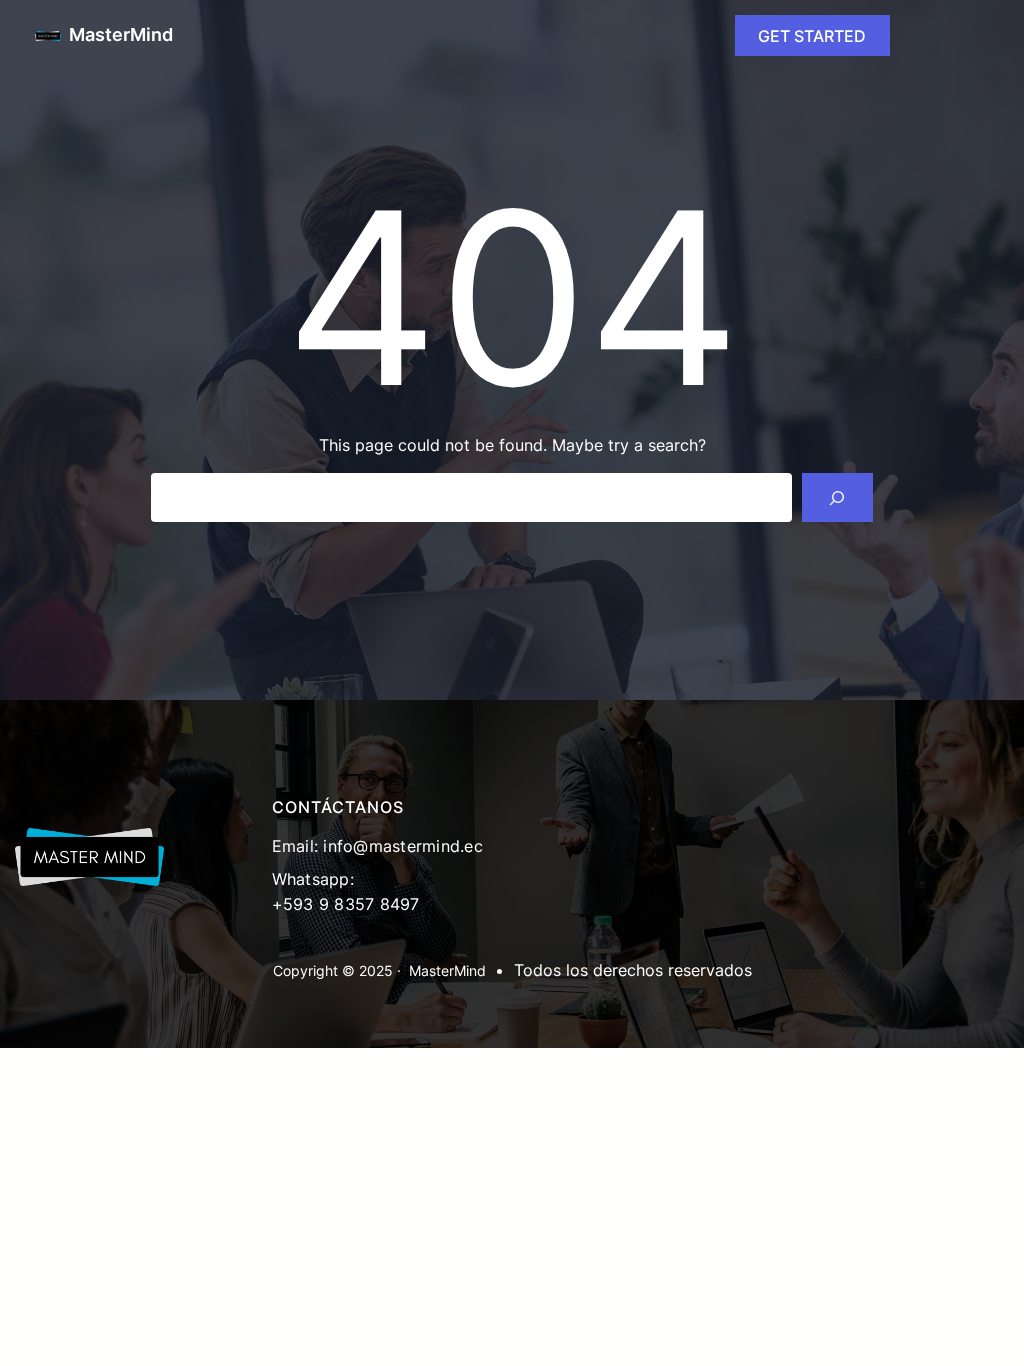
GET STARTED (812, 36)
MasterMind (121, 34)
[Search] (837, 497)
